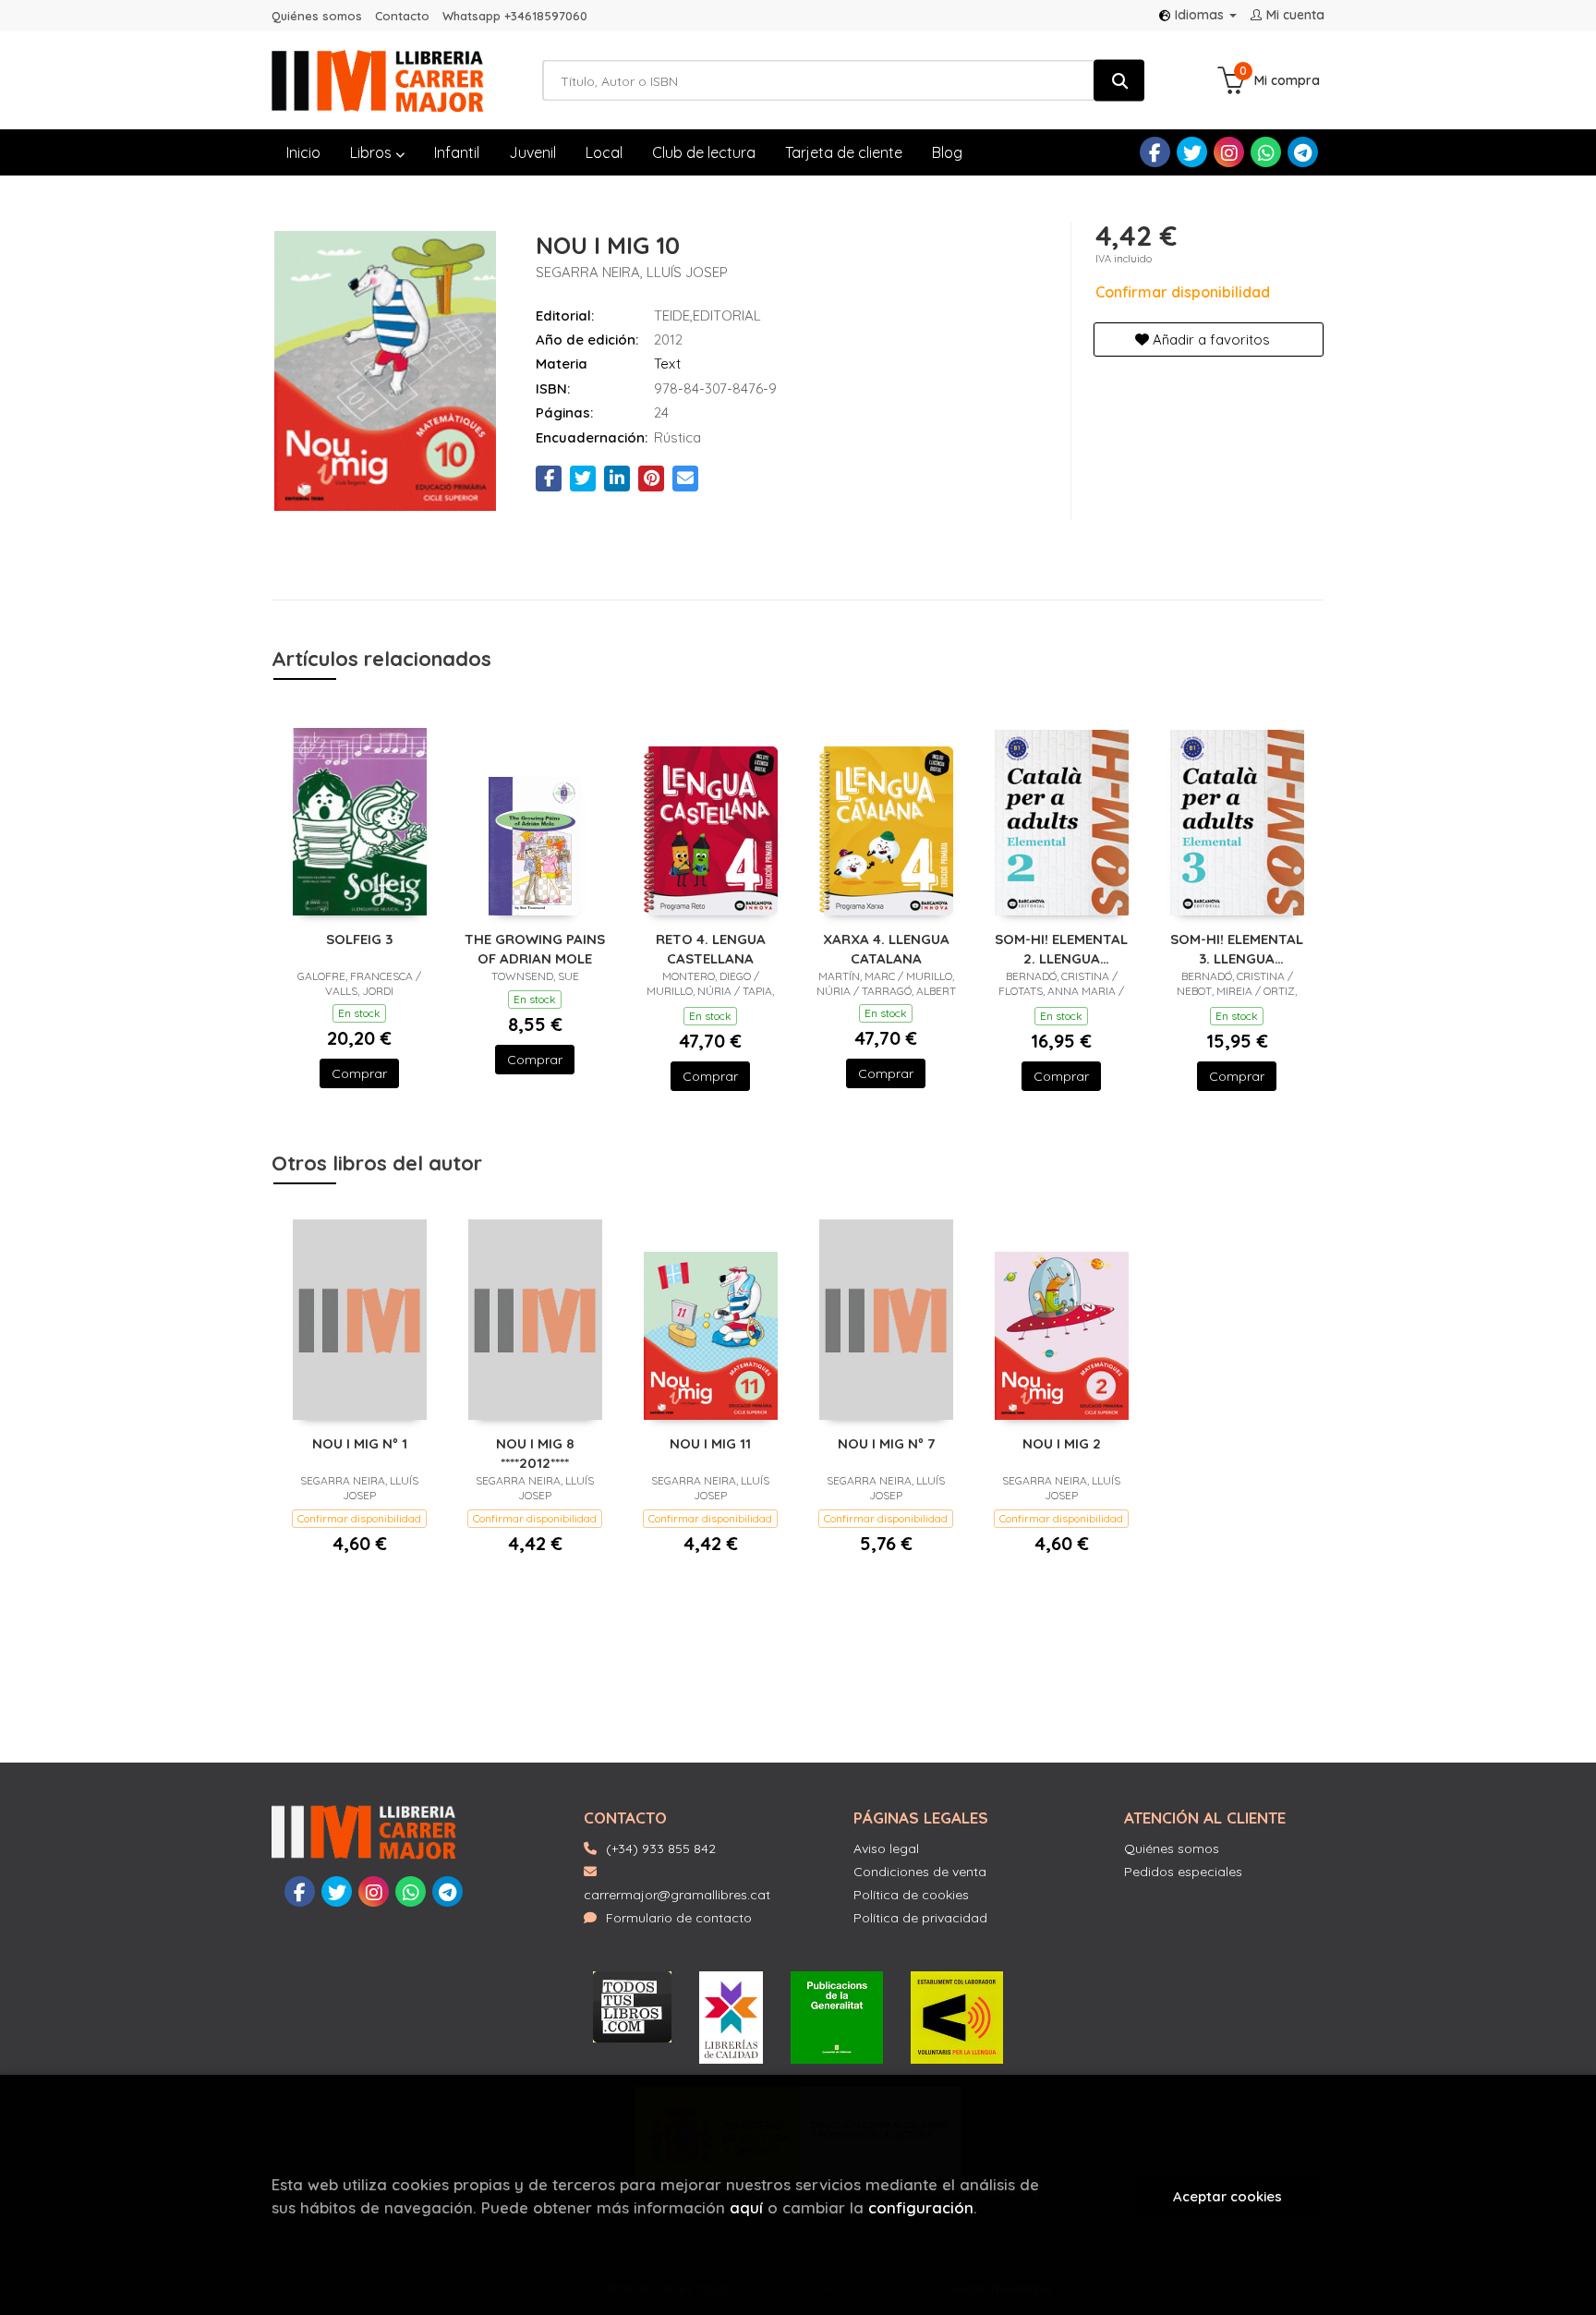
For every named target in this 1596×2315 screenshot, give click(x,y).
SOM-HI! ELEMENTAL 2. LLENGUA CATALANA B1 (1061, 948)
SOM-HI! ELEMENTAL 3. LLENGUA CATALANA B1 (1237, 948)
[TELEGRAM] (1303, 152)
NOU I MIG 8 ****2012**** (535, 1453)
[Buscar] (1119, 81)
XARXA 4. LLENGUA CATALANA (886, 948)
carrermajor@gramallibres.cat (677, 1895)
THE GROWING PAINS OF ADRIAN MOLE (535, 948)
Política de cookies (911, 1895)
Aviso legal (886, 1848)
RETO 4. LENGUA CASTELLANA (711, 948)
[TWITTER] (1192, 152)
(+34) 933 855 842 (661, 1848)
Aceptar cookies (1227, 2196)
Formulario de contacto (679, 1918)
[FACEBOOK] (1155, 152)
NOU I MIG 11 (710, 1443)
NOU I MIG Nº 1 (360, 1443)
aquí (746, 2207)
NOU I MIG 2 (1062, 1443)
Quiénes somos (317, 16)
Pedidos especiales (1183, 1872)
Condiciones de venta (920, 1872)
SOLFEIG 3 (359, 939)
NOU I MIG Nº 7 (886, 1443)
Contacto (402, 16)
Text (667, 364)
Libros (373, 152)
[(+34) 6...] (1266, 152)
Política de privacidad (920, 1918)
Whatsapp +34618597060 (515, 16)
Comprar (359, 1073)
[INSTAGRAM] (1229, 152)
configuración (921, 2207)
